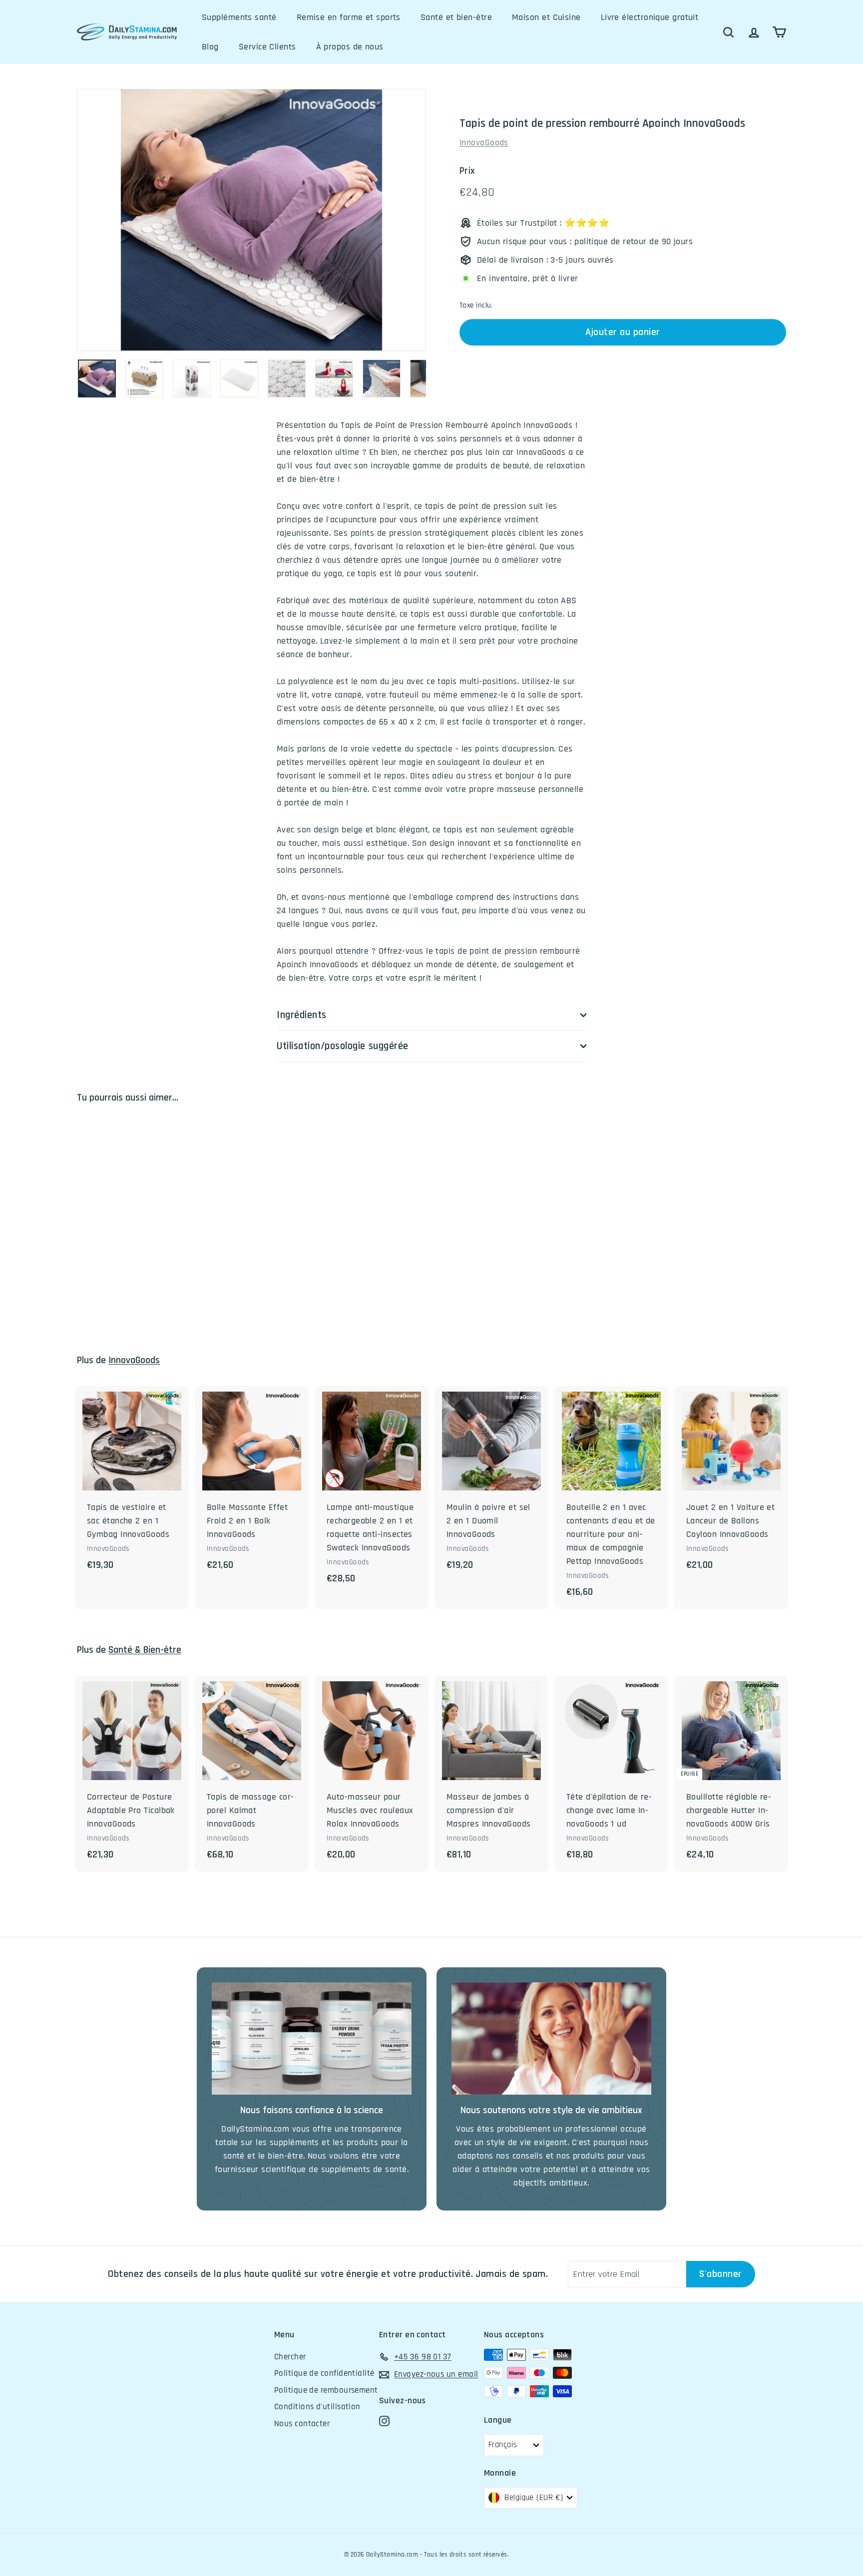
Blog (210, 47)
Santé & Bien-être (145, 1650)
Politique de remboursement (326, 2390)
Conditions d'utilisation (317, 2407)
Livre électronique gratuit (650, 17)
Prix (467, 171)
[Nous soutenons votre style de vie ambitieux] (551, 2038)
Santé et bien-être (456, 17)
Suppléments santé (239, 17)
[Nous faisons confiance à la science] (312, 2038)
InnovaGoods (484, 143)
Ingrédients (302, 1015)
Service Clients (267, 47)
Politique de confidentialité (324, 2373)
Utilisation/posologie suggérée (343, 1046)
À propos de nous (350, 47)
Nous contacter (302, 2424)
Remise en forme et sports (349, 17)
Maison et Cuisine (546, 17)
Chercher (290, 2357)
